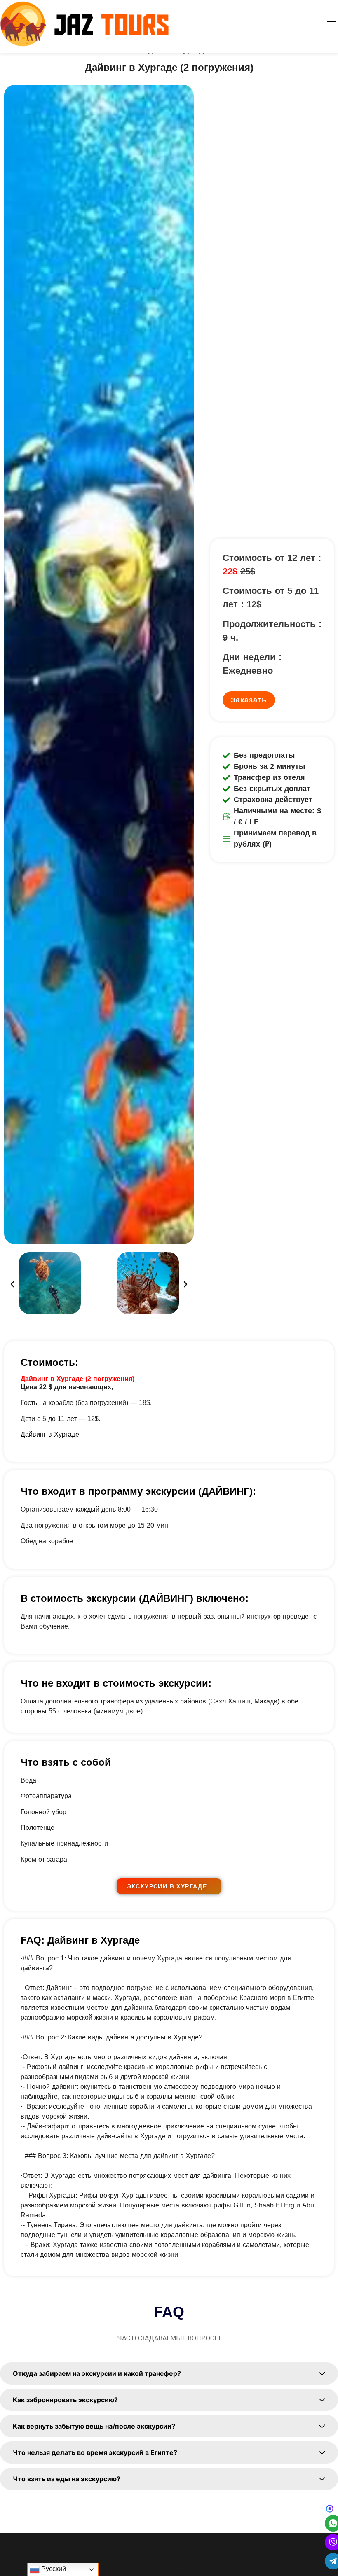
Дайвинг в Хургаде (50, 1434)
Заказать (249, 700)
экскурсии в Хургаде (167, 1886)
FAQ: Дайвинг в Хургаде (80, 1940)
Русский (53, 2569)
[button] (12, 1284)
